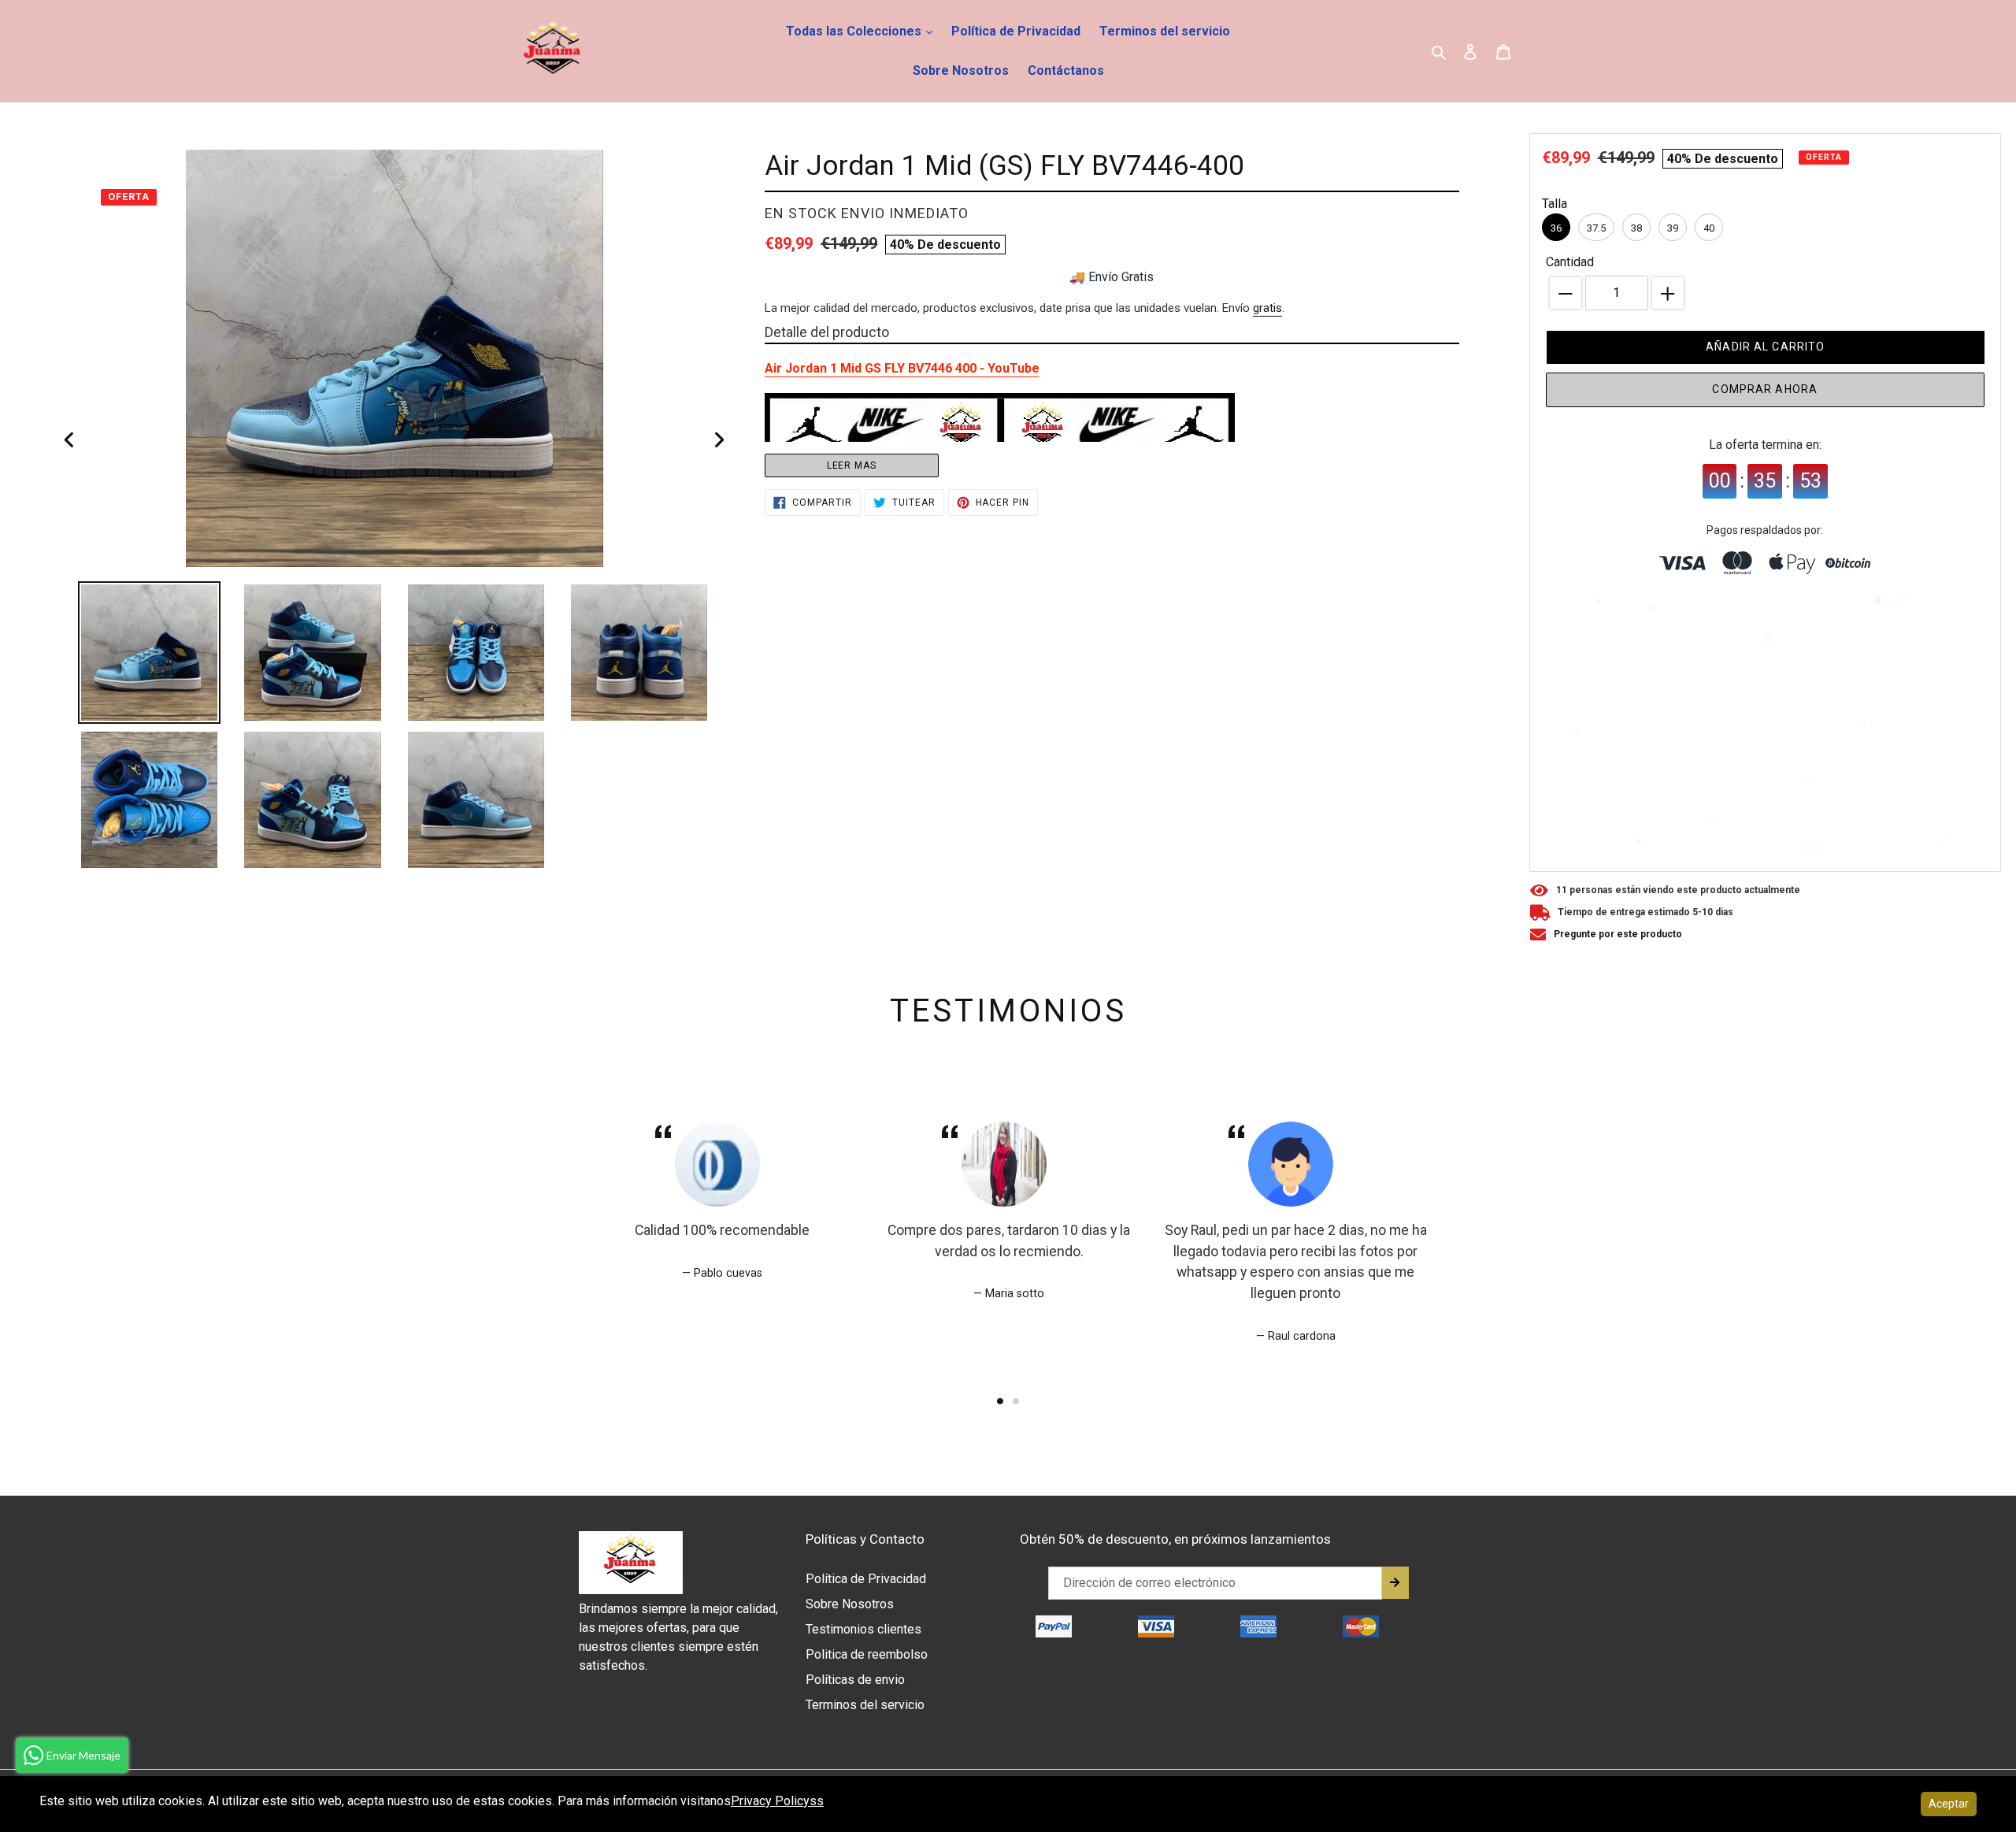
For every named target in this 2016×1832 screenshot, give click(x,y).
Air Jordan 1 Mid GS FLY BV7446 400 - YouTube (902, 368)
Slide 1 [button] (1000, 1401)
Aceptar (1949, 1804)
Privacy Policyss (777, 1801)
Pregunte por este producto (1618, 934)
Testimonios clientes (863, 1629)
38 (1636, 228)
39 (1673, 228)
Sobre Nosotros (961, 70)
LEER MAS (852, 465)
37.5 (1596, 228)
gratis (1267, 308)
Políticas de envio (855, 1680)
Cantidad (1570, 262)
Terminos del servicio (1165, 31)
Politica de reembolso (867, 1654)
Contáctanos (1066, 70)
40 (1709, 228)
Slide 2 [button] (1016, 1401)
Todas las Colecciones (855, 31)
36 (1556, 228)
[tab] (1000, 1401)
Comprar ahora (1765, 389)
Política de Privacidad (1016, 31)
